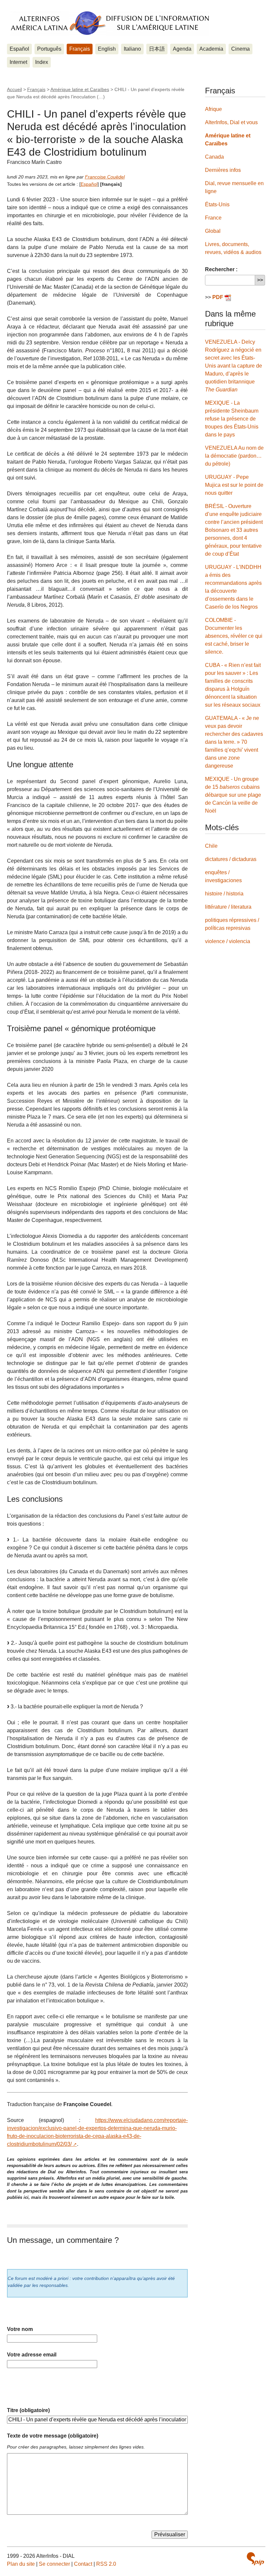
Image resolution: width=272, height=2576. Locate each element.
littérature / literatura (228, 907)
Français (80, 49)
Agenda (182, 49)
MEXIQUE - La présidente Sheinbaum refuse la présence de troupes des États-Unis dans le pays (232, 419)
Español (19, 49)
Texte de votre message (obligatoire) (53, 2436)
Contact (83, 2564)
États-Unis (217, 204)
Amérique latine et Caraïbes (80, 89)
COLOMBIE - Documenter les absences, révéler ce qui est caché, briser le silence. (234, 636)
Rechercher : (221, 269)
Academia (211, 49)
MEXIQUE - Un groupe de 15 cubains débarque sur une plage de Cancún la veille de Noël (233, 795)
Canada (214, 157)
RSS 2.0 (106, 2564)
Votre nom (20, 2329)
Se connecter (54, 2564)
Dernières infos (223, 170)
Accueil (14, 89)
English (107, 49)
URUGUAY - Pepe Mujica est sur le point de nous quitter (234, 485)
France (213, 218)
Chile (211, 846)
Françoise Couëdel (105, 177)
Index (42, 62)
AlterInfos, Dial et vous (231, 122)
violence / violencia (228, 941)
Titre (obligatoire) (28, 2410)
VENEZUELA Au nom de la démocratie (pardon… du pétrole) (234, 456)
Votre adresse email (32, 2355)
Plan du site (21, 2564)
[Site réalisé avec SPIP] (255, 2559)
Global (213, 231)
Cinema (240, 49)
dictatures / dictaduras (231, 859)
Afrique (213, 109)
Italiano (132, 49)
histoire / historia (224, 894)
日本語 (157, 49)
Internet (18, 62)
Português (49, 49)
